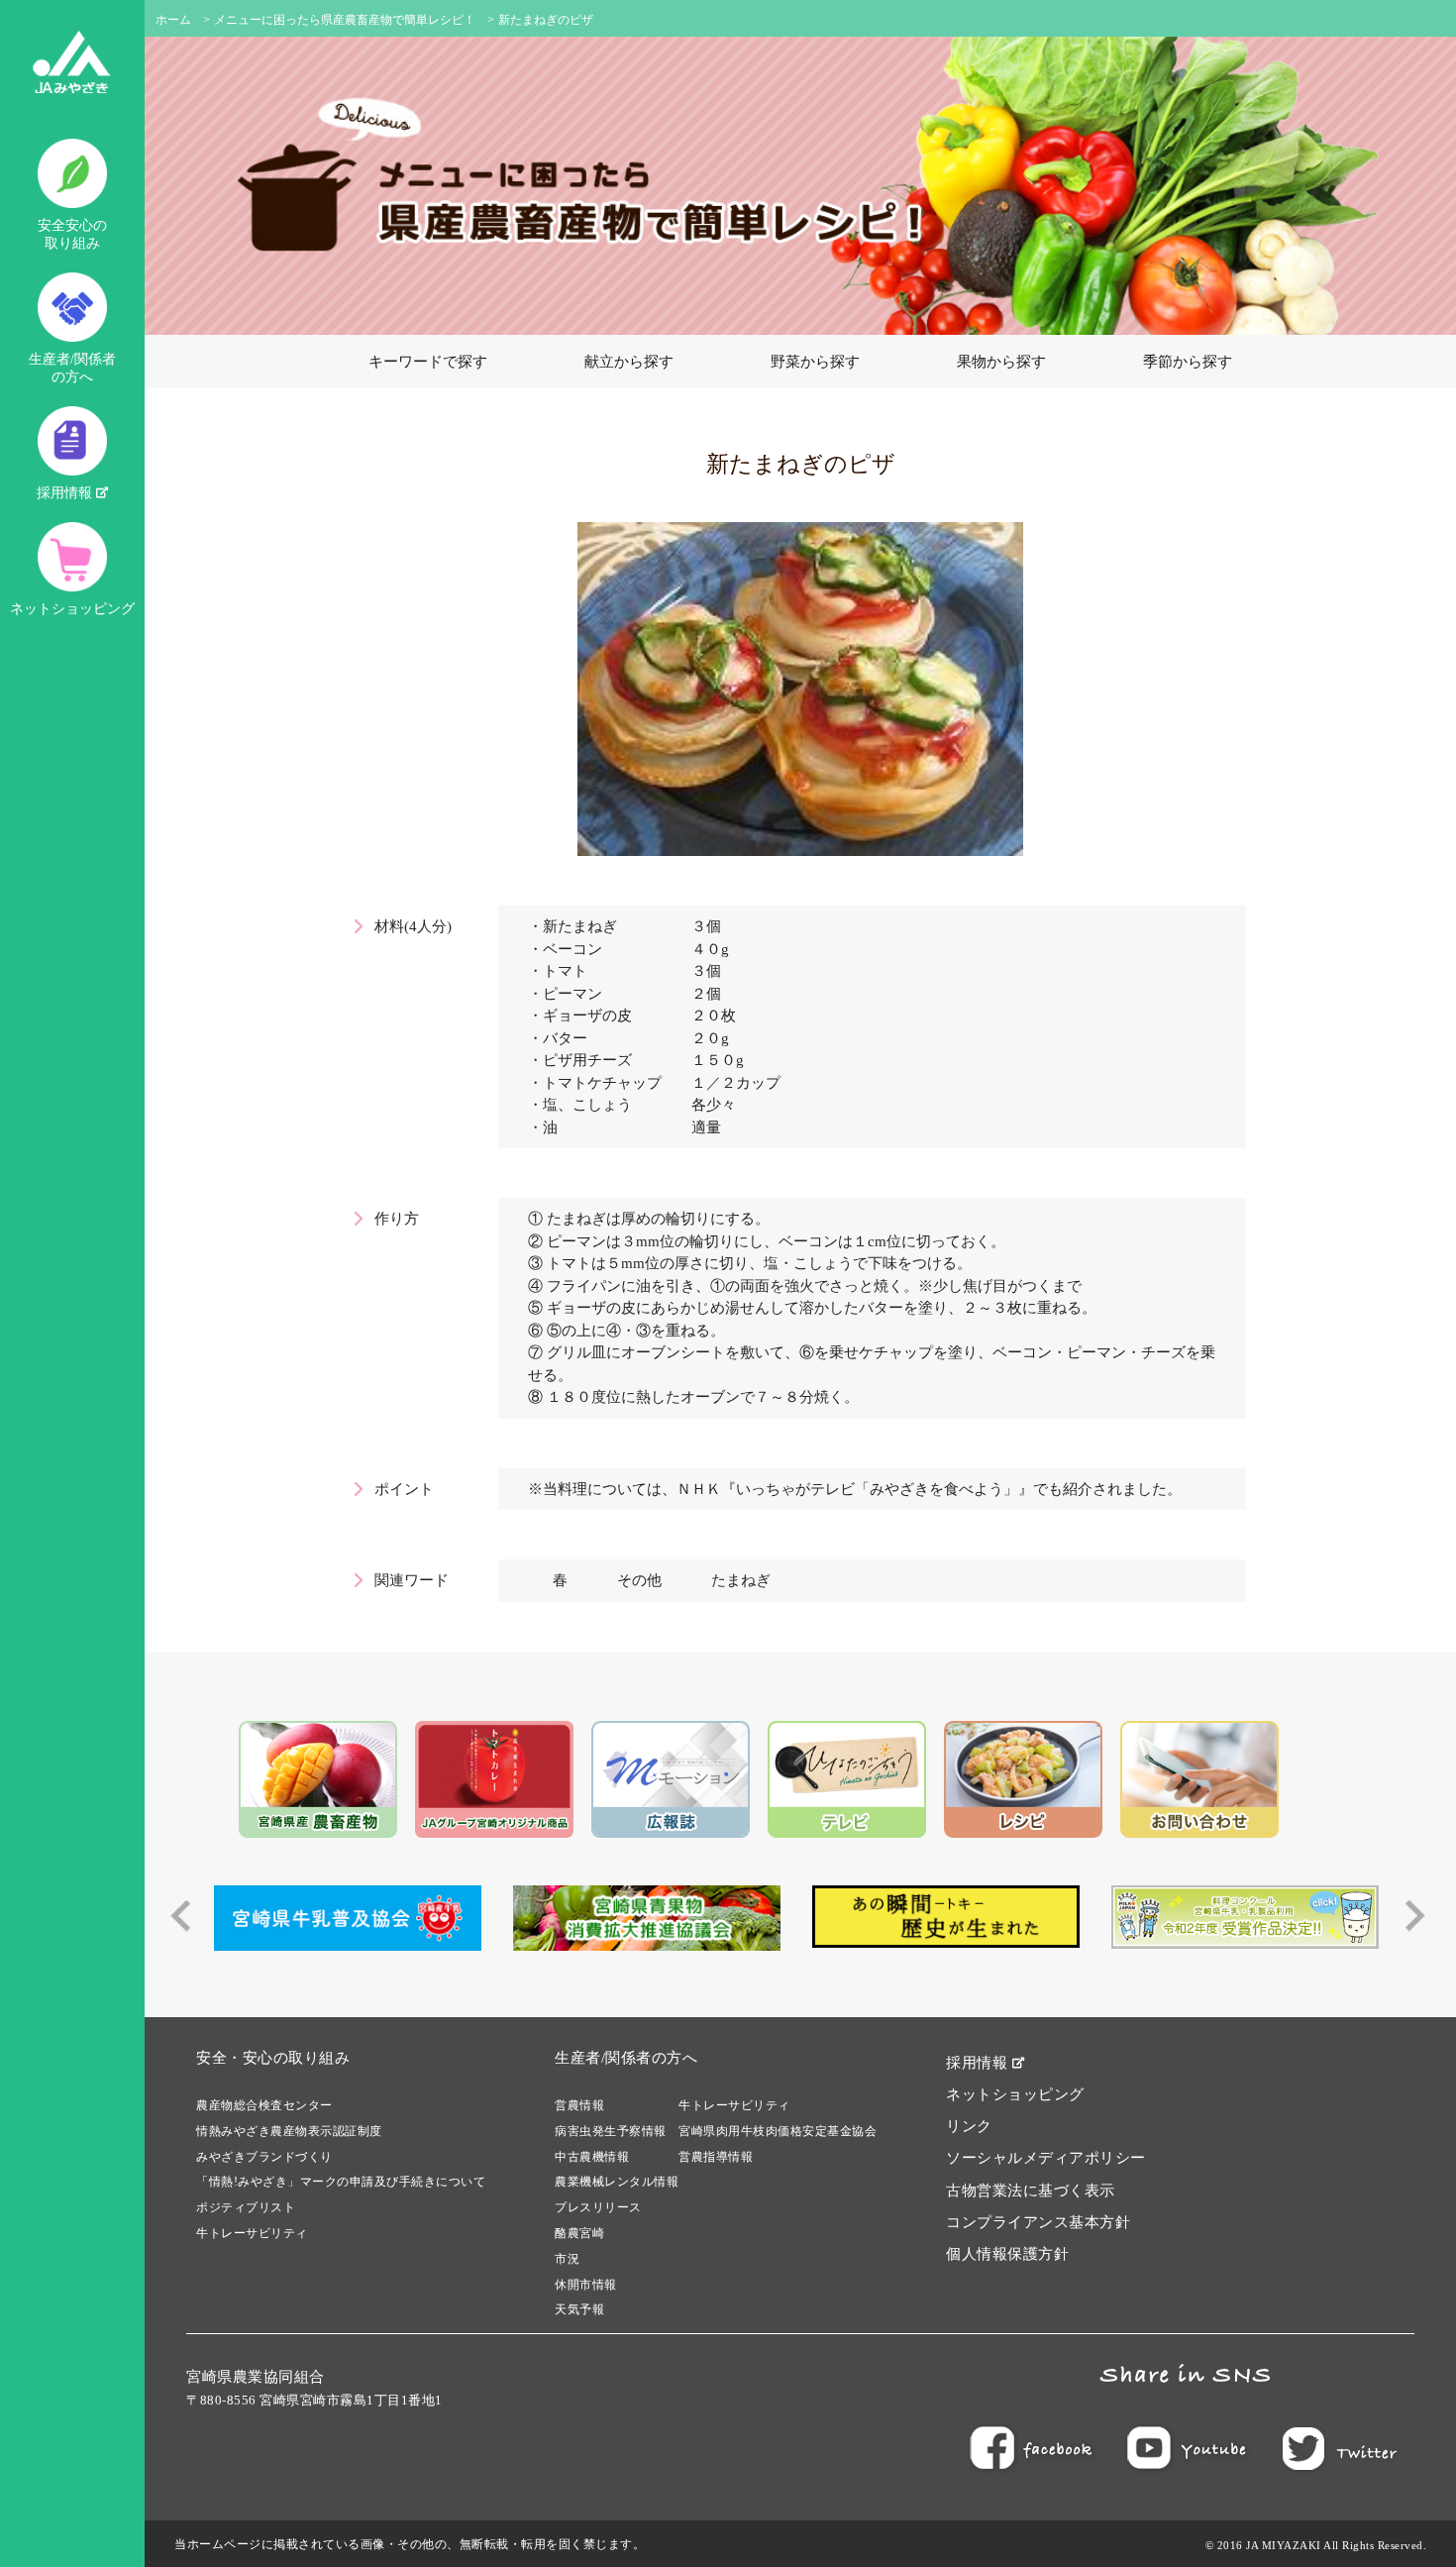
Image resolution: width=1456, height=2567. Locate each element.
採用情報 (66, 493)
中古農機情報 (592, 2157)
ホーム (173, 20)
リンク (969, 2126)
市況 (567, 2259)
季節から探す (1188, 362)
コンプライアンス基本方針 (1038, 2222)
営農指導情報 (716, 2157)
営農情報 (579, 2105)
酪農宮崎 (579, 2233)
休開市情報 (586, 2285)
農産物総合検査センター (264, 2105)
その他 (639, 1580)
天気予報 (579, 2309)
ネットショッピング (72, 609)
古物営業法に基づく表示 (1031, 2191)
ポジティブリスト (246, 2207)
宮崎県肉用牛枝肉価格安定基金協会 (778, 2131)
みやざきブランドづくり (264, 2157)
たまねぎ (741, 1580)
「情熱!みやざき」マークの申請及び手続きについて (341, 2182)
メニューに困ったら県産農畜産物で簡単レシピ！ (345, 20)
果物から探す (1001, 362)
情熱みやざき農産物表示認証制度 (289, 2131)
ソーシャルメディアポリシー (1046, 2158)
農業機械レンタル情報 (617, 2182)
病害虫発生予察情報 (611, 2131)
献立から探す (629, 362)
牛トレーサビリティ (252, 2233)
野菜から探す (815, 362)
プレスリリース (598, 2207)
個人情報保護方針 (1007, 2254)
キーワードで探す (428, 362)
